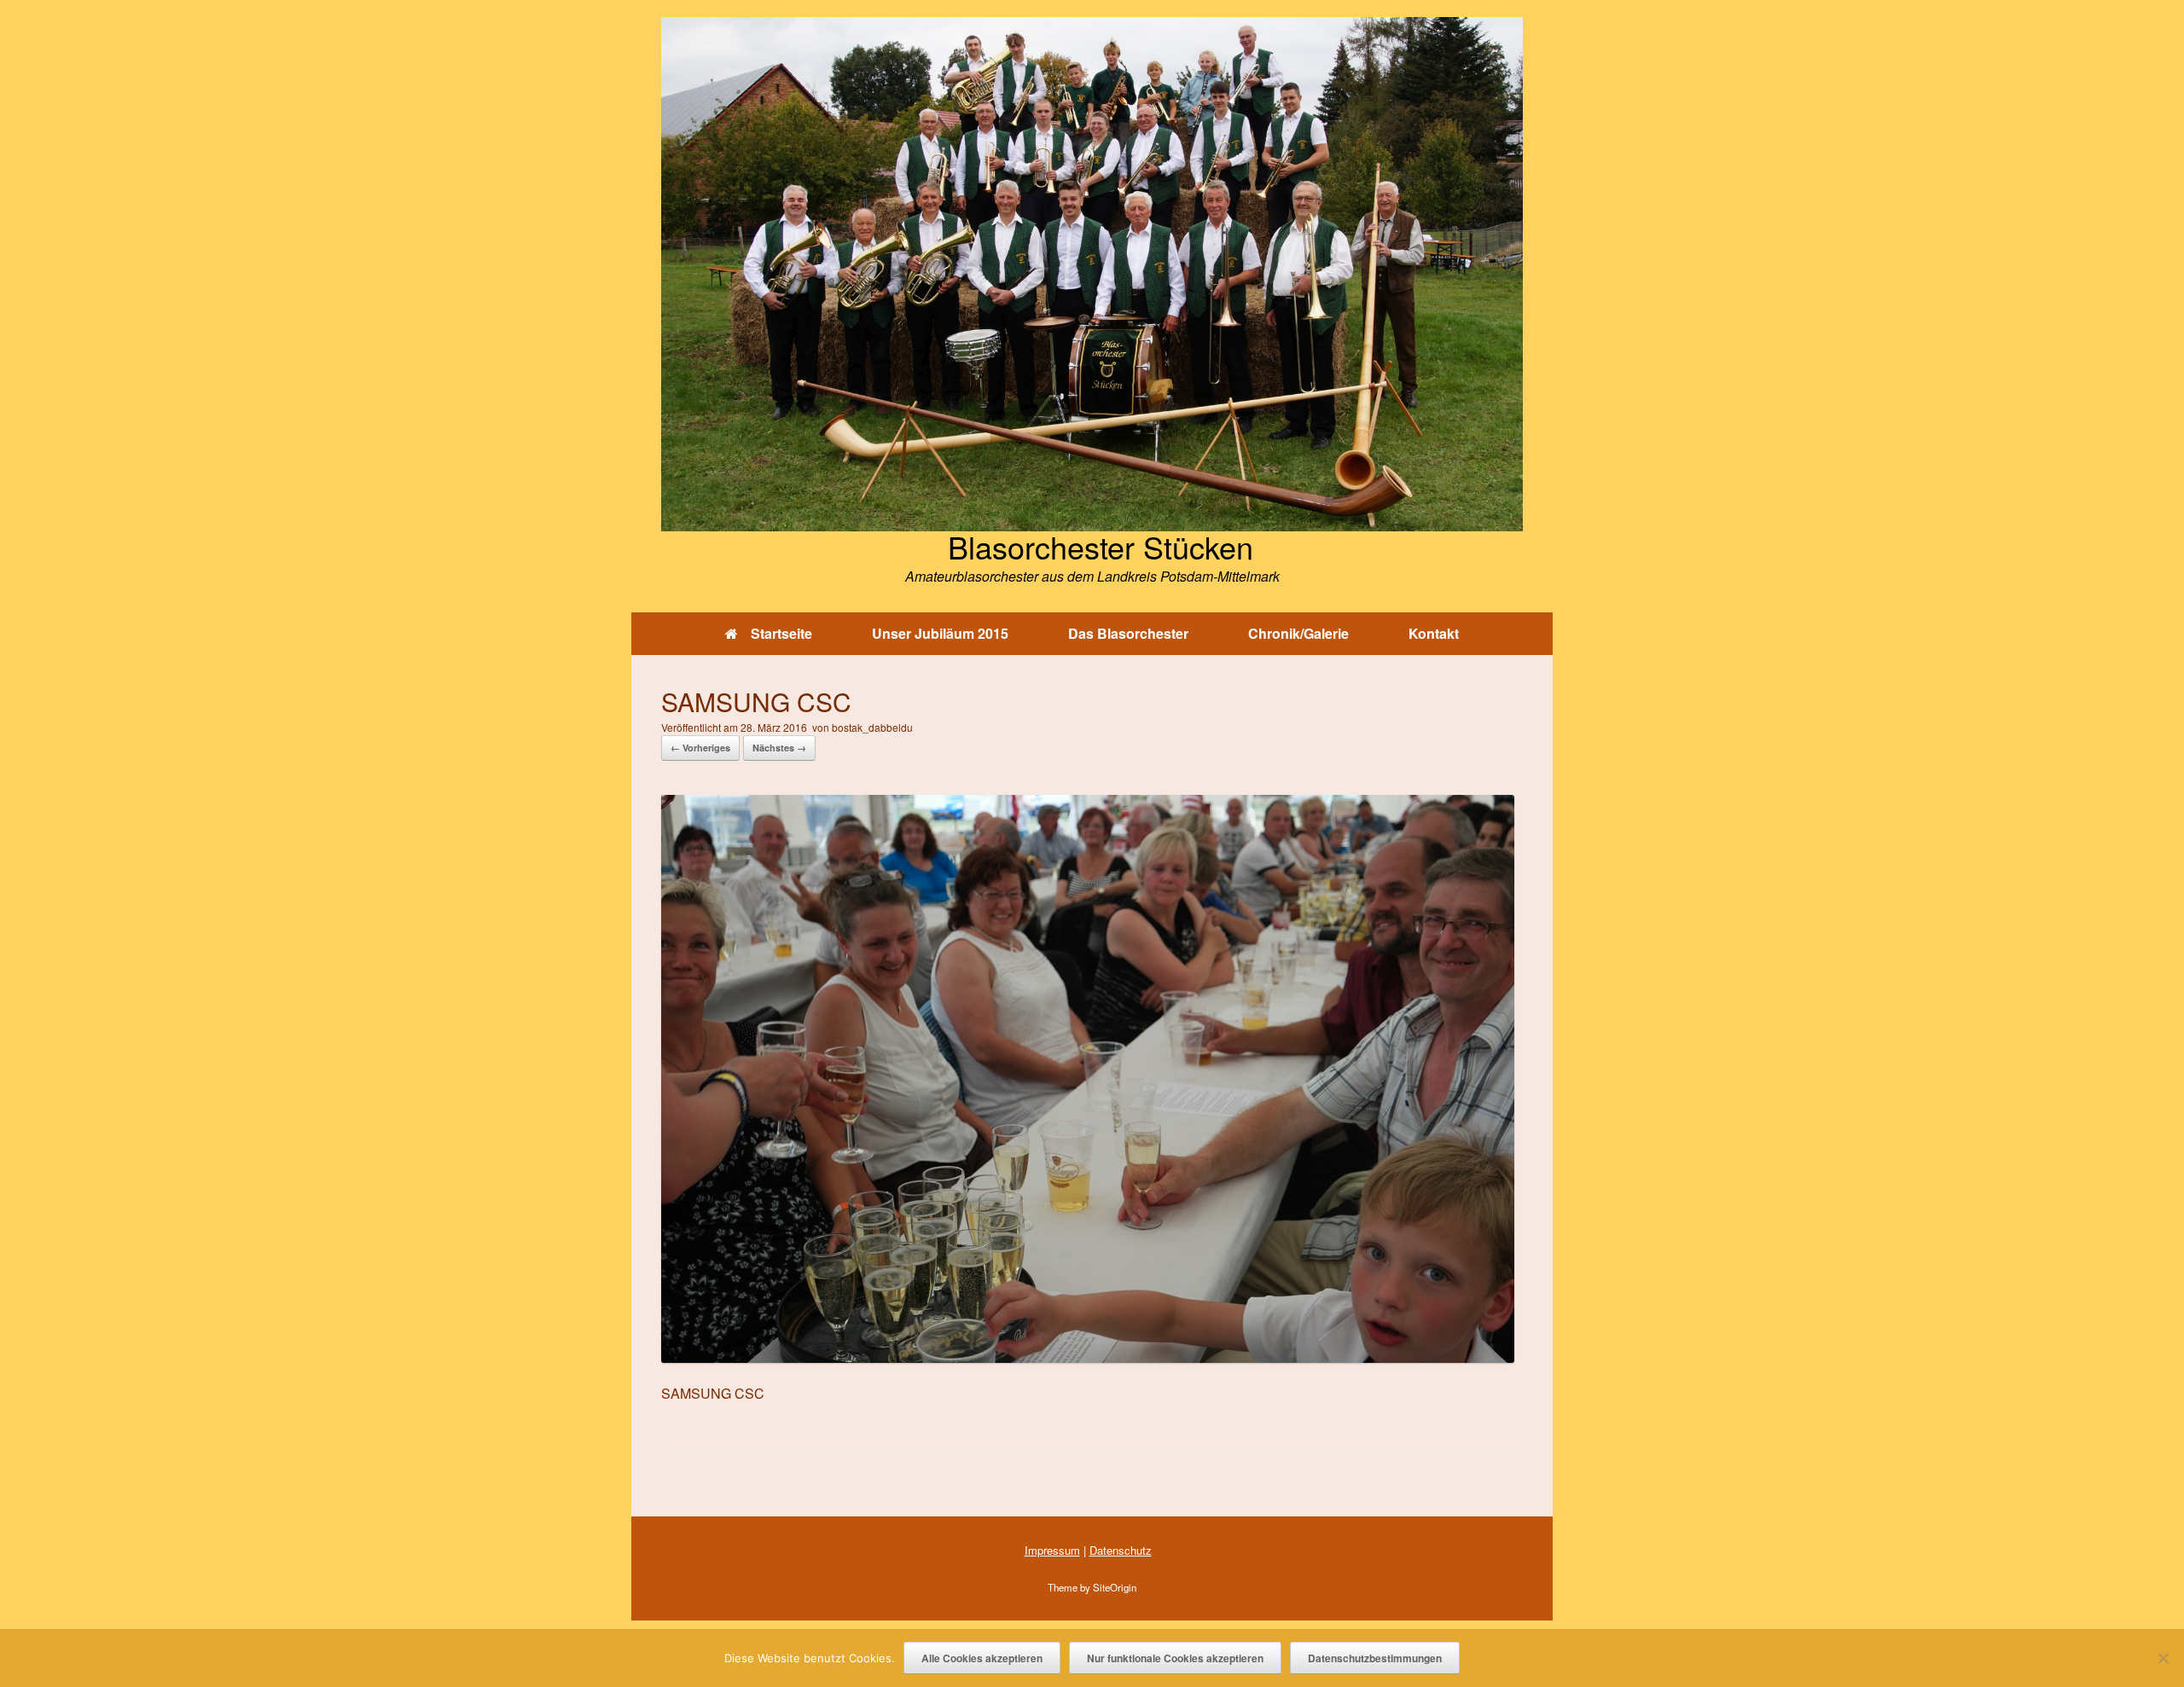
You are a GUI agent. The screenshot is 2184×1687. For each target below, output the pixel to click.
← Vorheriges (700, 748)
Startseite (781, 633)
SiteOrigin (1115, 1587)
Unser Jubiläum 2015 (940, 633)
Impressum (1052, 1550)
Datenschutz (1121, 1550)
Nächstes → (779, 748)
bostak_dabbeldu (872, 727)
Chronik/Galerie (1298, 633)
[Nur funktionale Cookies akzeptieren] (2163, 1658)
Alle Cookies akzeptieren (982, 1658)
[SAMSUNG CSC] (1088, 1357)
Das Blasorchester (1128, 633)
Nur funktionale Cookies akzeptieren (1175, 1658)
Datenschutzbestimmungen (1375, 1658)
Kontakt (1434, 633)
